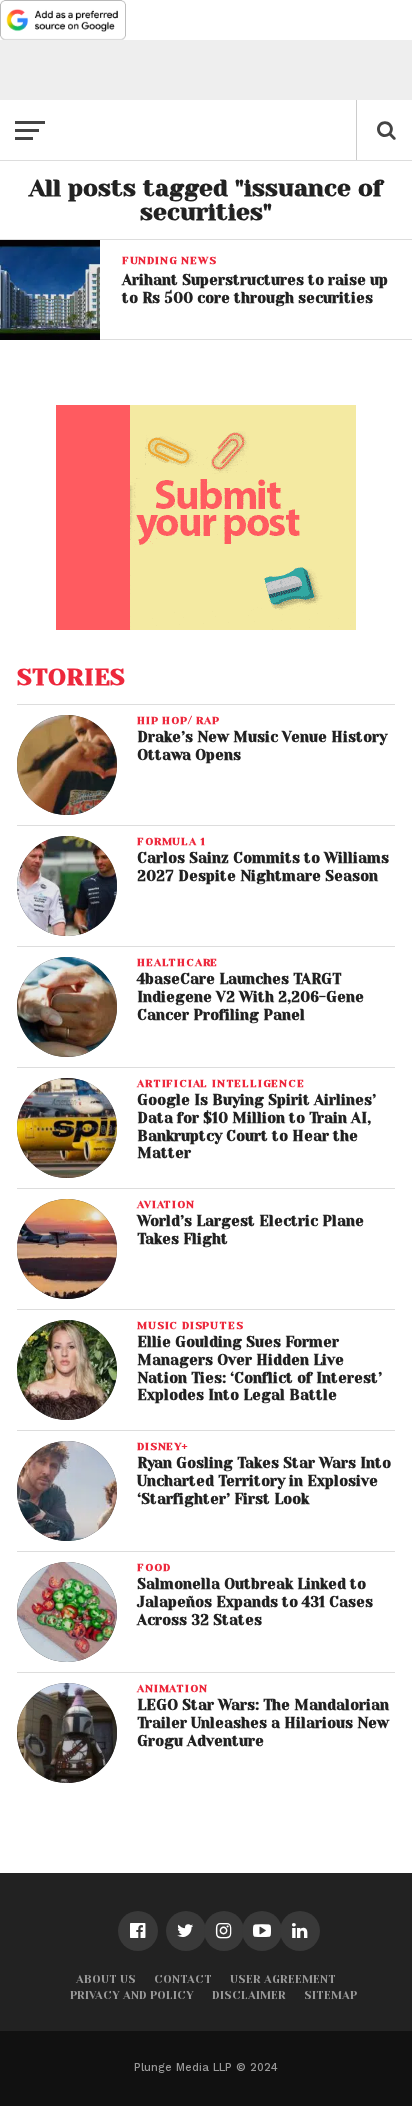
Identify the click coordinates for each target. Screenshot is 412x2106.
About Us (106, 1979)
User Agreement (283, 1979)
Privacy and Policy (132, 1995)
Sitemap (330, 1995)
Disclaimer (249, 1995)
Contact (183, 1979)
